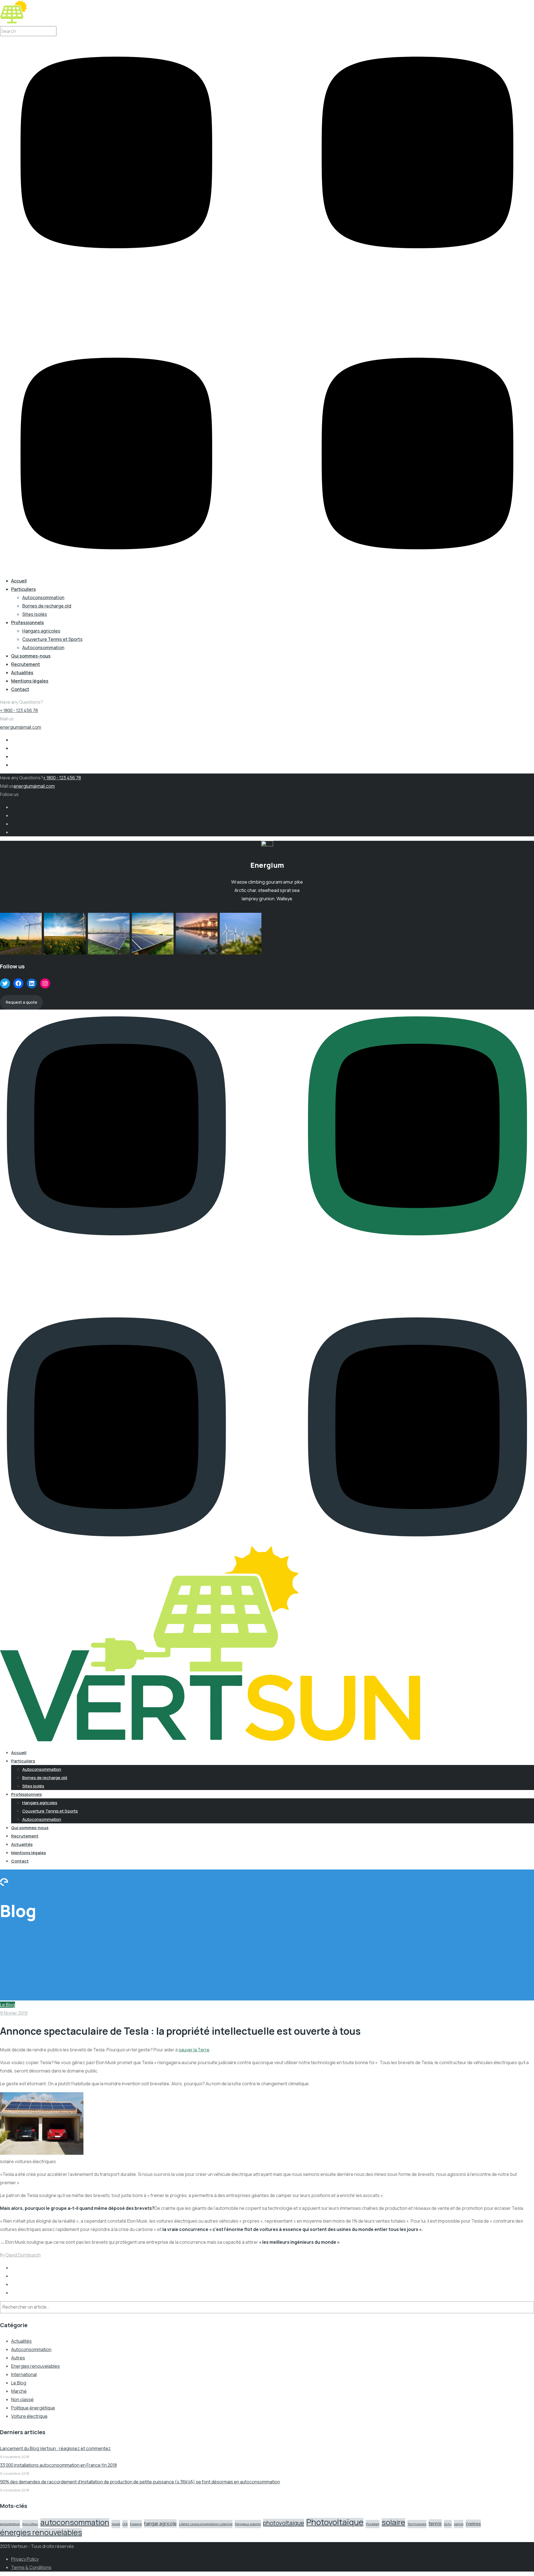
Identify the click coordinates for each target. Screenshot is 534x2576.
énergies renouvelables (41, 2532)
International (24, 2374)
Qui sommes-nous (31, 656)
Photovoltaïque (335, 2522)
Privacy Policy (25, 2559)
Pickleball (373, 2524)
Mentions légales (30, 681)
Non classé (22, 2399)
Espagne (136, 2524)
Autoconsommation (43, 597)
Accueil (19, 581)
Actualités (22, 673)
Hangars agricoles (41, 631)
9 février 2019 (14, 2013)
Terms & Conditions (31, 2567)
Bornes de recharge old (47, 606)
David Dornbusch (23, 2255)
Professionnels (28, 623)
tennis (435, 2523)
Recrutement (26, 664)
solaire (393, 2522)
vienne (459, 2524)
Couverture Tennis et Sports (52, 639)
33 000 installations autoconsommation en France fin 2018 (58, 2465)
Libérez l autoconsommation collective (206, 2524)
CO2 (125, 2524)
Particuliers (24, 589)
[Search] (67, 2308)
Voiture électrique (29, 2416)
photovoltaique (284, 2523)
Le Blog (8, 2005)
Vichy (448, 2524)
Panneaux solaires (248, 2524)
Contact (20, 689)
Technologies (417, 2524)
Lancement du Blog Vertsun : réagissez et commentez (55, 2448)
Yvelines (473, 2524)
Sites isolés (35, 614)
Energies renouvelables (35, 2366)
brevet (116, 2524)
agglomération (10, 2524)
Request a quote (22, 1002)
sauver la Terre (194, 2050)
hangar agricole (160, 2523)
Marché (19, 2391)
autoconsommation (75, 2522)
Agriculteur (30, 2524)
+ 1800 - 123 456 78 (19, 710)
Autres (18, 2358)
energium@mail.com (21, 727)
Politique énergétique (33, 2408)
